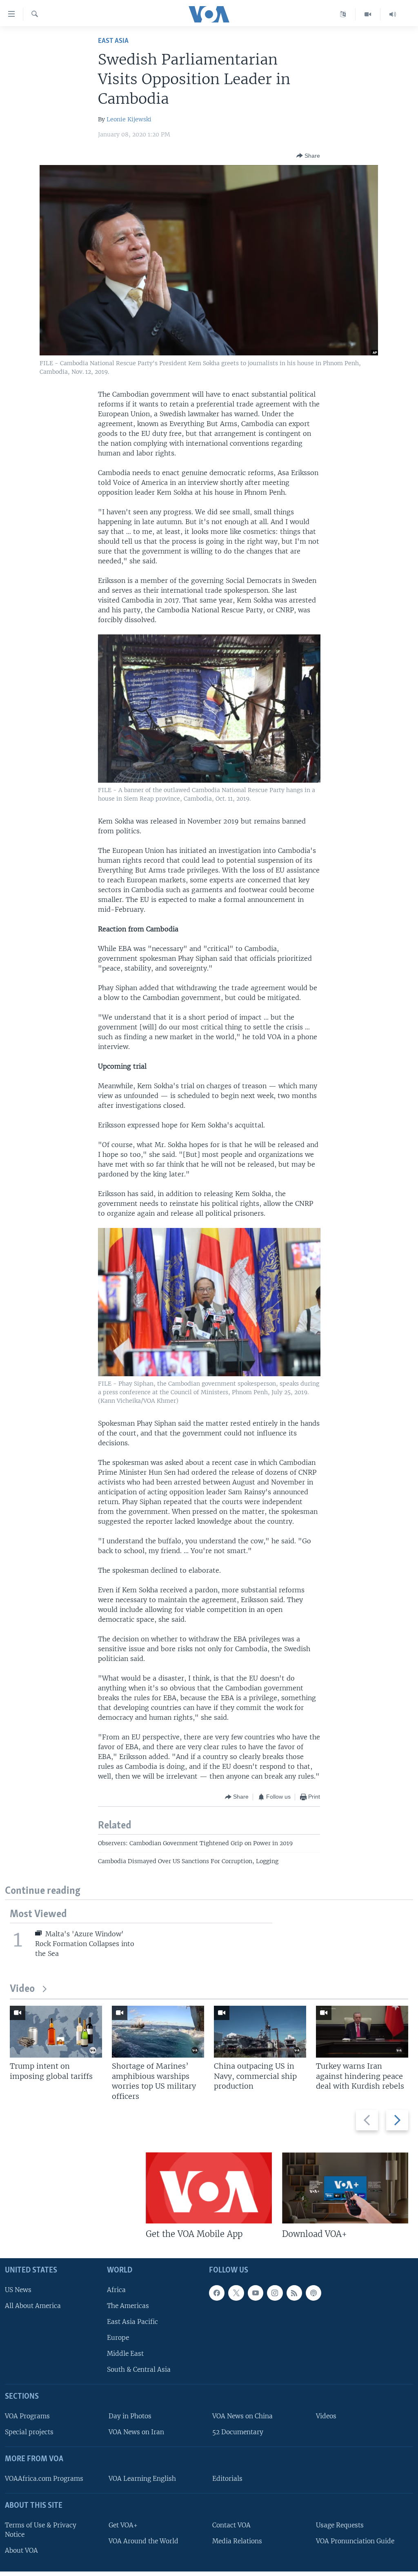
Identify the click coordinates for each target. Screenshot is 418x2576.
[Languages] (343, 14)
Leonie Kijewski (129, 119)
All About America (33, 2306)
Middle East (125, 2354)
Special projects (29, 2432)
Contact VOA (231, 2525)
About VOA (21, 2550)
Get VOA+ (123, 2525)
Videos (326, 2416)
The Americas (128, 2306)
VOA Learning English (142, 2479)
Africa (116, 2290)
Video (22, 1989)
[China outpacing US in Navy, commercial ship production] (260, 2032)
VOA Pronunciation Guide (355, 2541)
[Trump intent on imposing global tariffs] (56, 2032)
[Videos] (368, 14)
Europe (118, 2338)
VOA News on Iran (136, 2432)
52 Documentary (238, 2432)
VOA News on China (242, 2416)
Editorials (227, 2479)
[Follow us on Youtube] (256, 2293)
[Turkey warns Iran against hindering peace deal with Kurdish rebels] (362, 2032)
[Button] (308, 156)
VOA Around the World (143, 2541)
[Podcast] (313, 2293)
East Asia (113, 41)
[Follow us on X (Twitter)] (236, 2293)
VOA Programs (27, 2416)
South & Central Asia (139, 2370)
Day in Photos (130, 2416)
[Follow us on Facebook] (217, 2293)
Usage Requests (340, 2525)
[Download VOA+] (345, 2188)
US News (18, 2290)
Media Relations (237, 2541)
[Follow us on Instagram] (275, 2293)
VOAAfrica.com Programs (44, 2479)
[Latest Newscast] (393, 14)
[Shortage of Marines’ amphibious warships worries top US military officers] (158, 2032)
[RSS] (294, 2293)
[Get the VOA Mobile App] (209, 2188)
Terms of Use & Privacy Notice (41, 2530)
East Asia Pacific (132, 2322)
